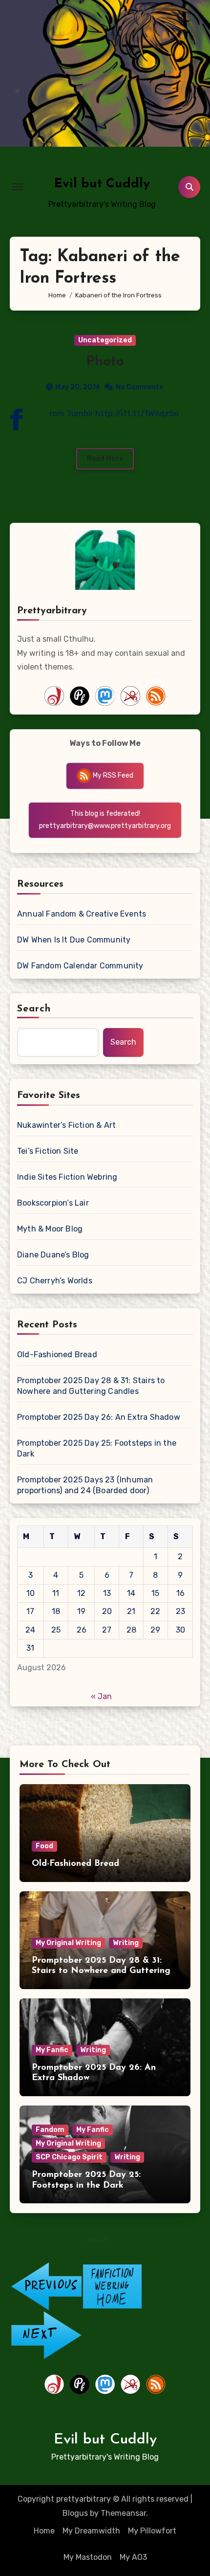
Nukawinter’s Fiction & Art (66, 1125)
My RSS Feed (112, 775)
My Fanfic (52, 2050)
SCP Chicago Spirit (69, 2157)
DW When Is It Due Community (74, 940)
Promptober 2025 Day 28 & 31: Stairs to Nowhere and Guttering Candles (91, 1386)
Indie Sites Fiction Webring (67, 1177)
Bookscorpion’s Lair (53, 1203)
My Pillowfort (152, 2531)
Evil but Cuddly (102, 184)
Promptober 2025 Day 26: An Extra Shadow (99, 1417)
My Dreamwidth (91, 2531)
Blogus (75, 2513)
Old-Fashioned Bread (57, 1355)
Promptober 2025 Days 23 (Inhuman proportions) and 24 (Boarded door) (85, 1485)
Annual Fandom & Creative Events (82, 914)
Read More (105, 459)
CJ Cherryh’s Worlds (55, 1281)
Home (44, 2531)
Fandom (50, 2130)
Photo (105, 362)
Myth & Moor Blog (50, 1229)
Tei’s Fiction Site (48, 1151)
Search (34, 1009)
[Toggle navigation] (18, 187)
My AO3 (133, 2557)
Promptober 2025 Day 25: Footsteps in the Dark (97, 1448)
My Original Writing (68, 1943)
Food (44, 1846)
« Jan (101, 1696)
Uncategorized (105, 340)
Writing (126, 1943)
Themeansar (123, 2513)
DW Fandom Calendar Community (80, 966)
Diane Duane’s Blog (53, 1255)
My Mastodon (88, 2557)
